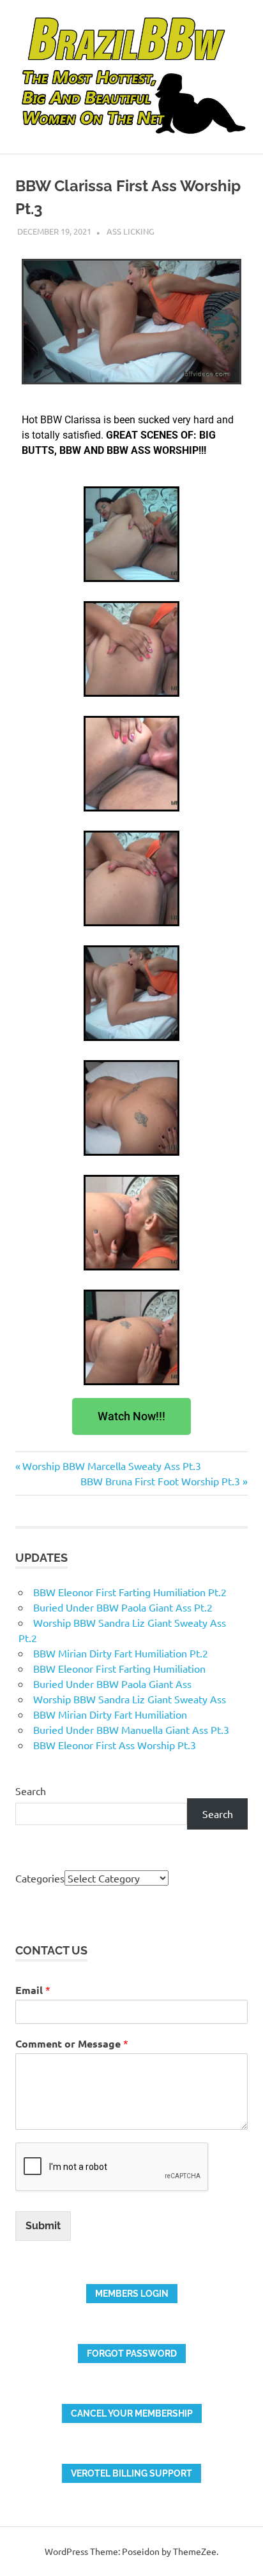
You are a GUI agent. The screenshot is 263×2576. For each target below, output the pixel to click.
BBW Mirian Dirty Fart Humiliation (110, 1714)
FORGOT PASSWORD (132, 2354)
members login (132, 2294)
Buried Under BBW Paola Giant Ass (112, 1684)
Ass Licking (131, 231)
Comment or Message (72, 2043)
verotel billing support (131, 2473)
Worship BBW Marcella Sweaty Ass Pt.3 (111, 1466)
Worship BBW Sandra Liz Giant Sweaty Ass (130, 1699)
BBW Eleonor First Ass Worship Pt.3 (115, 1745)
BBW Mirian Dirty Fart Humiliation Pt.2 (121, 1653)
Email (33, 1990)
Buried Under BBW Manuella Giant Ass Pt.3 (131, 1729)
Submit (43, 2226)
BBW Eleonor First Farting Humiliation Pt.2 (130, 1592)
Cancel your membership (132, 2413)
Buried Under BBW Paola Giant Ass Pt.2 (123, 1607)
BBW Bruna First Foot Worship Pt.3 (160, 1481)
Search (31, 1791)
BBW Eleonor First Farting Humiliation (119, 1668)
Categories (40, 1878)
